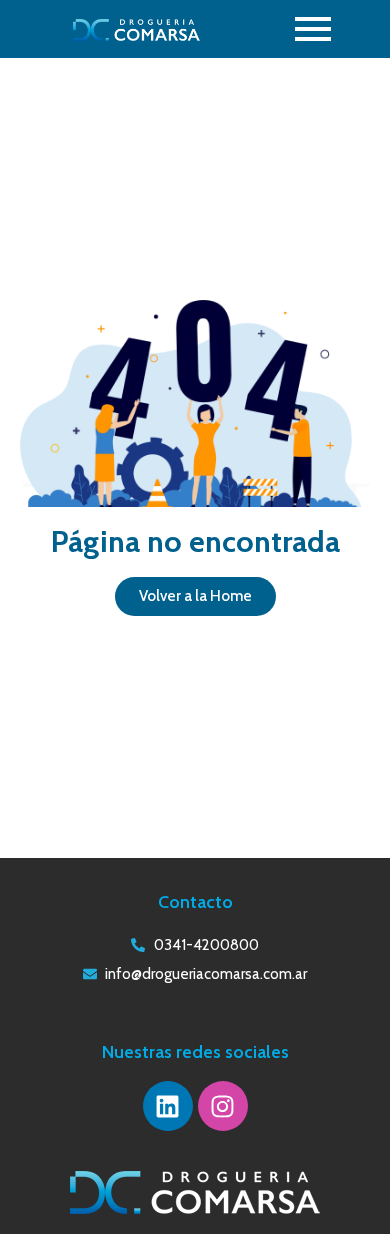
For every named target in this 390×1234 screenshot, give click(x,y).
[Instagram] (223, 1106)
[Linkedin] (168, 1106)
